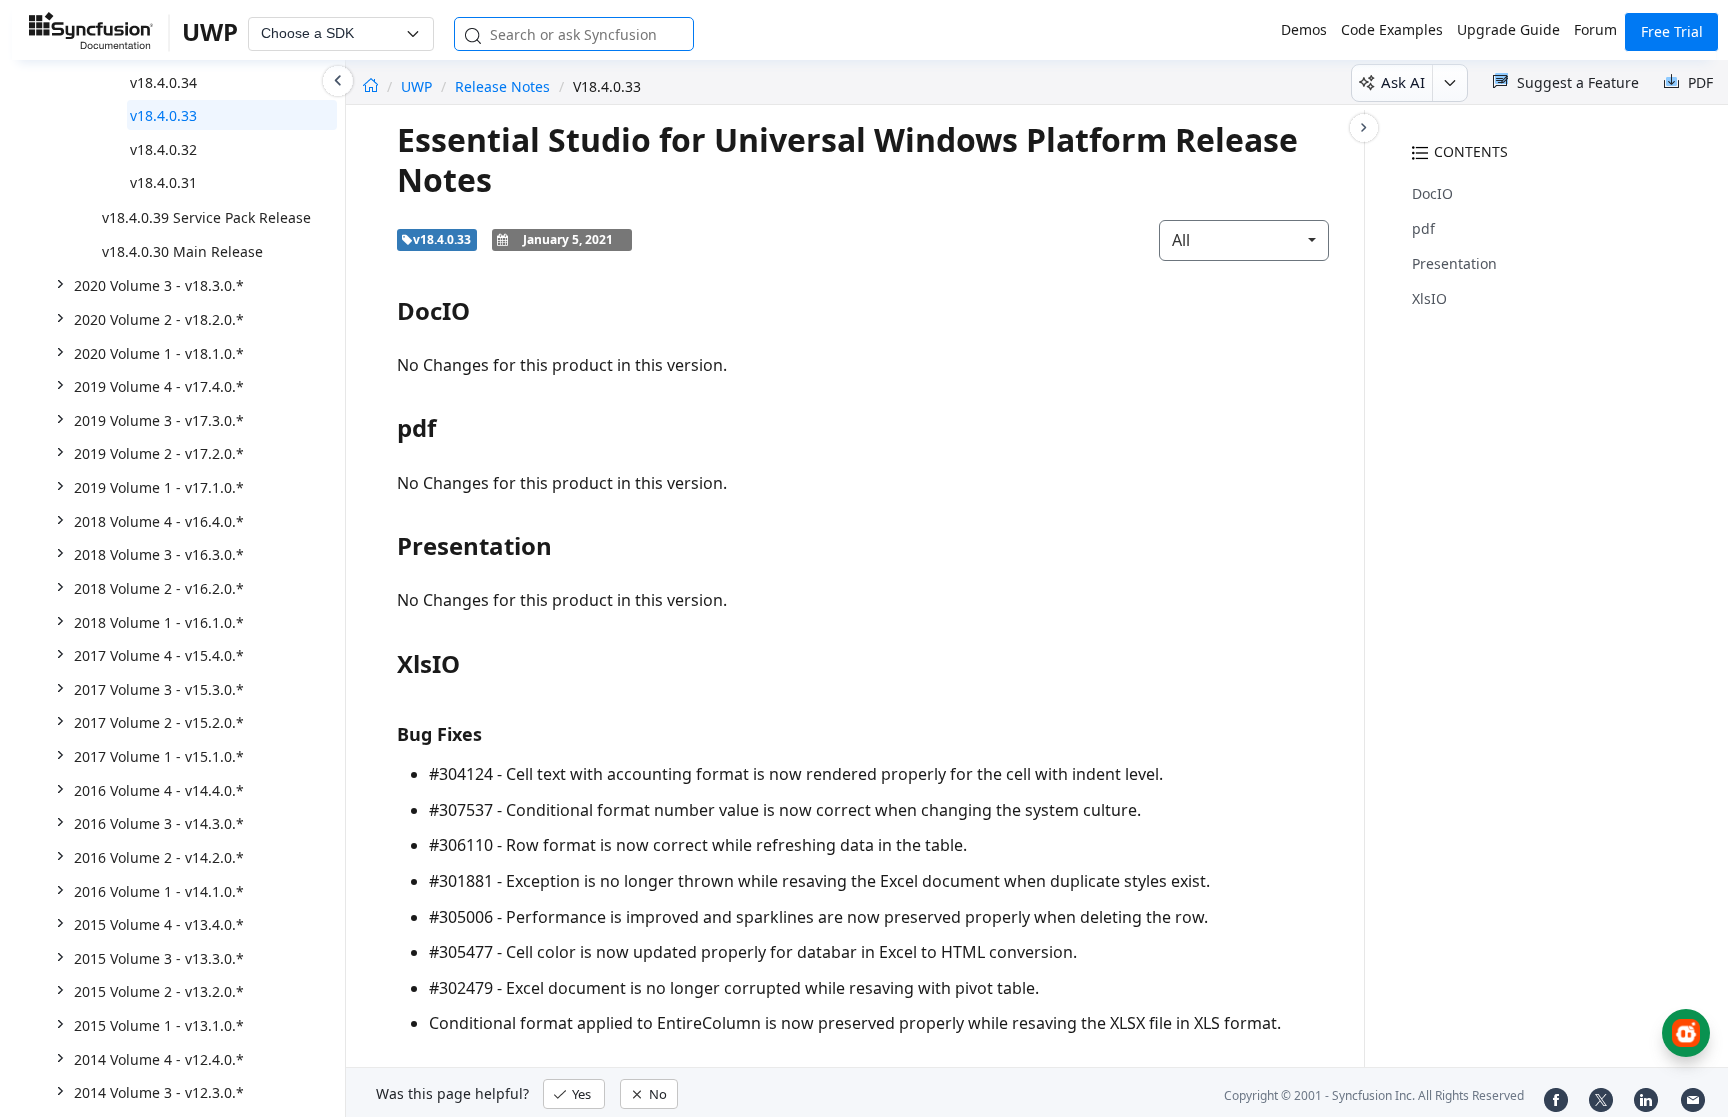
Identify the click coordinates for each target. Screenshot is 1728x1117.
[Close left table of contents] (338, 81)
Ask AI (1403, 82)
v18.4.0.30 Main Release (182, 251)
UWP (418, 86)
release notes (502, 86)
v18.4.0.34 (163, 82)
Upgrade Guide (1508, 29)
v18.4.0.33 (163, 115)
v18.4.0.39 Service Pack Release (206, 217)
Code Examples (1392, 29)
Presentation (1454, 263)
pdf (1423, 228)
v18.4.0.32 (163, 149)
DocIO (1432, 193)
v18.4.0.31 (163, 182)
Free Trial (1672, 31)
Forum (1595, 29)
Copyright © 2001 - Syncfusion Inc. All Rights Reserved (1374, 1095)
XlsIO (1429, 298)
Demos (1304, 29)
